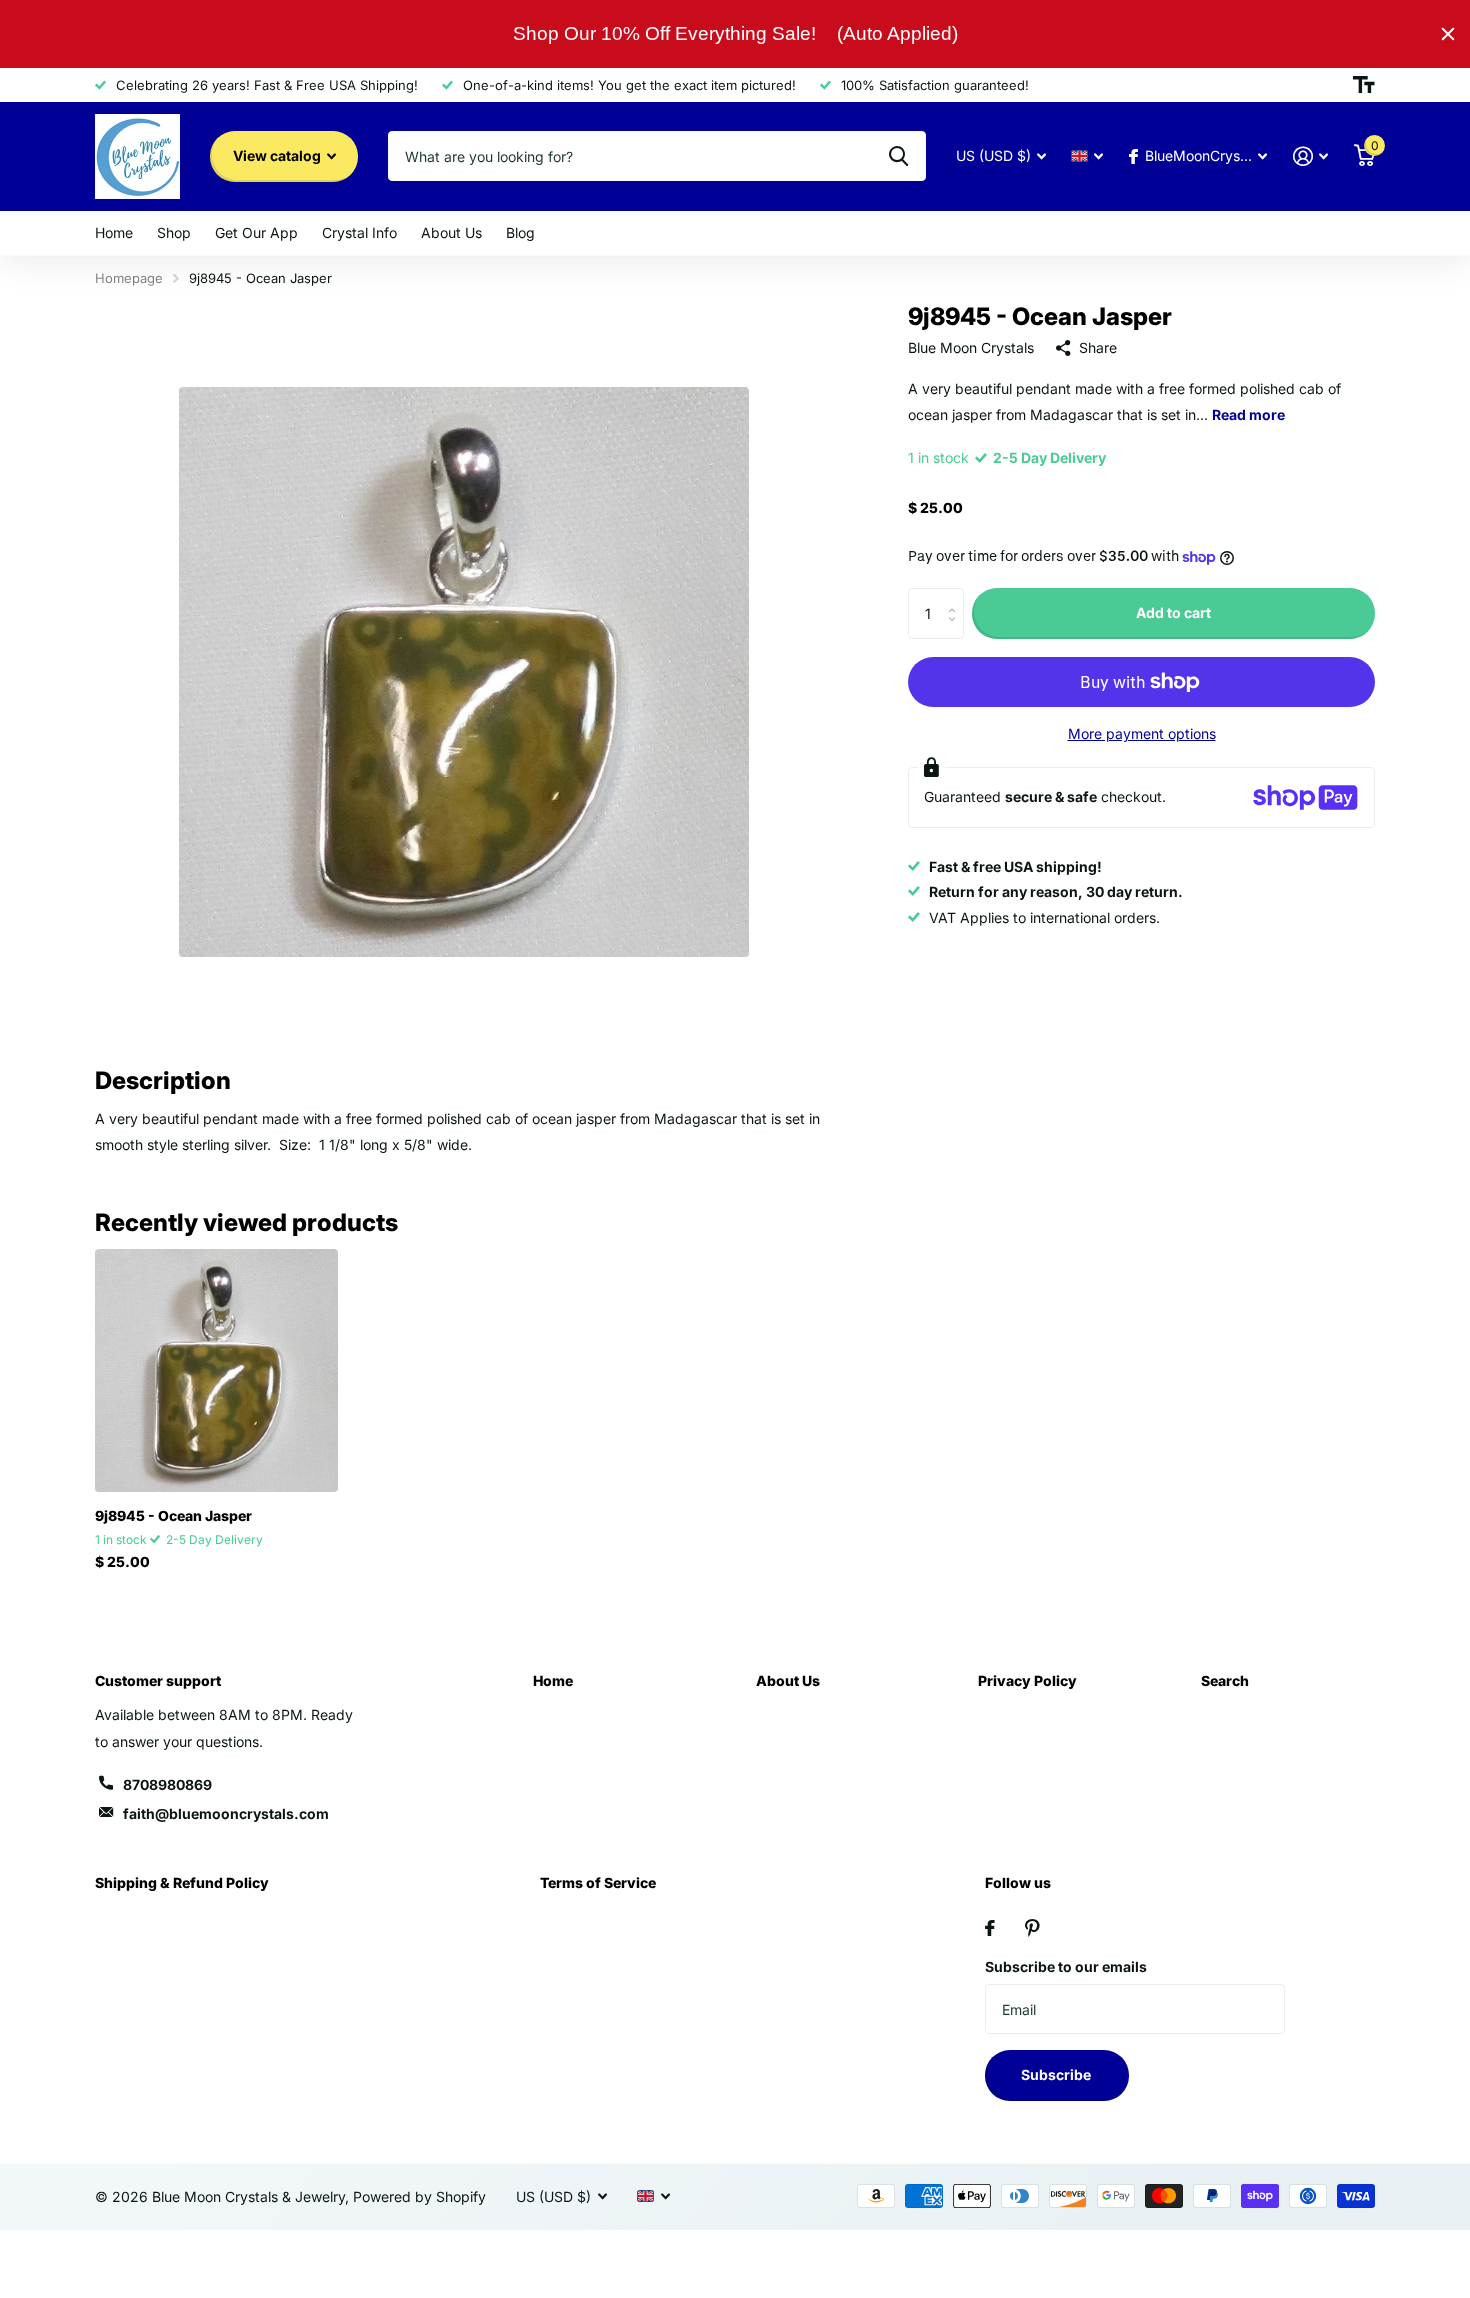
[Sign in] (1310, 156)
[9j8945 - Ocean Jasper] (216, 1370)
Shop (174, 232)
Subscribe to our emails (1066, 1966)
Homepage (129, 278)
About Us (451, 232)
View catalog (278, 155)
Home (114, 232)
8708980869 (167, 1784)
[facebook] (990, 1928)
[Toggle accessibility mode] (1364, 85)
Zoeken (898, 156)
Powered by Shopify (419, 2196)
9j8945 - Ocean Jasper (173, 1515)
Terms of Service (598, 1882)
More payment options (1142, 733)
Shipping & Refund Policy (182, 1882)
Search (1225, 1680)
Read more (1248, 414)
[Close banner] (1448, 34)
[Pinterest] (1032, 1928)
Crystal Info (359, 232)
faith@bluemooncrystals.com (226, 1813)
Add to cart (1173, 613)
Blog (520, 232)
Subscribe (1057, 2074)
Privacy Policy (1027, 1680)
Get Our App (256, 232)
